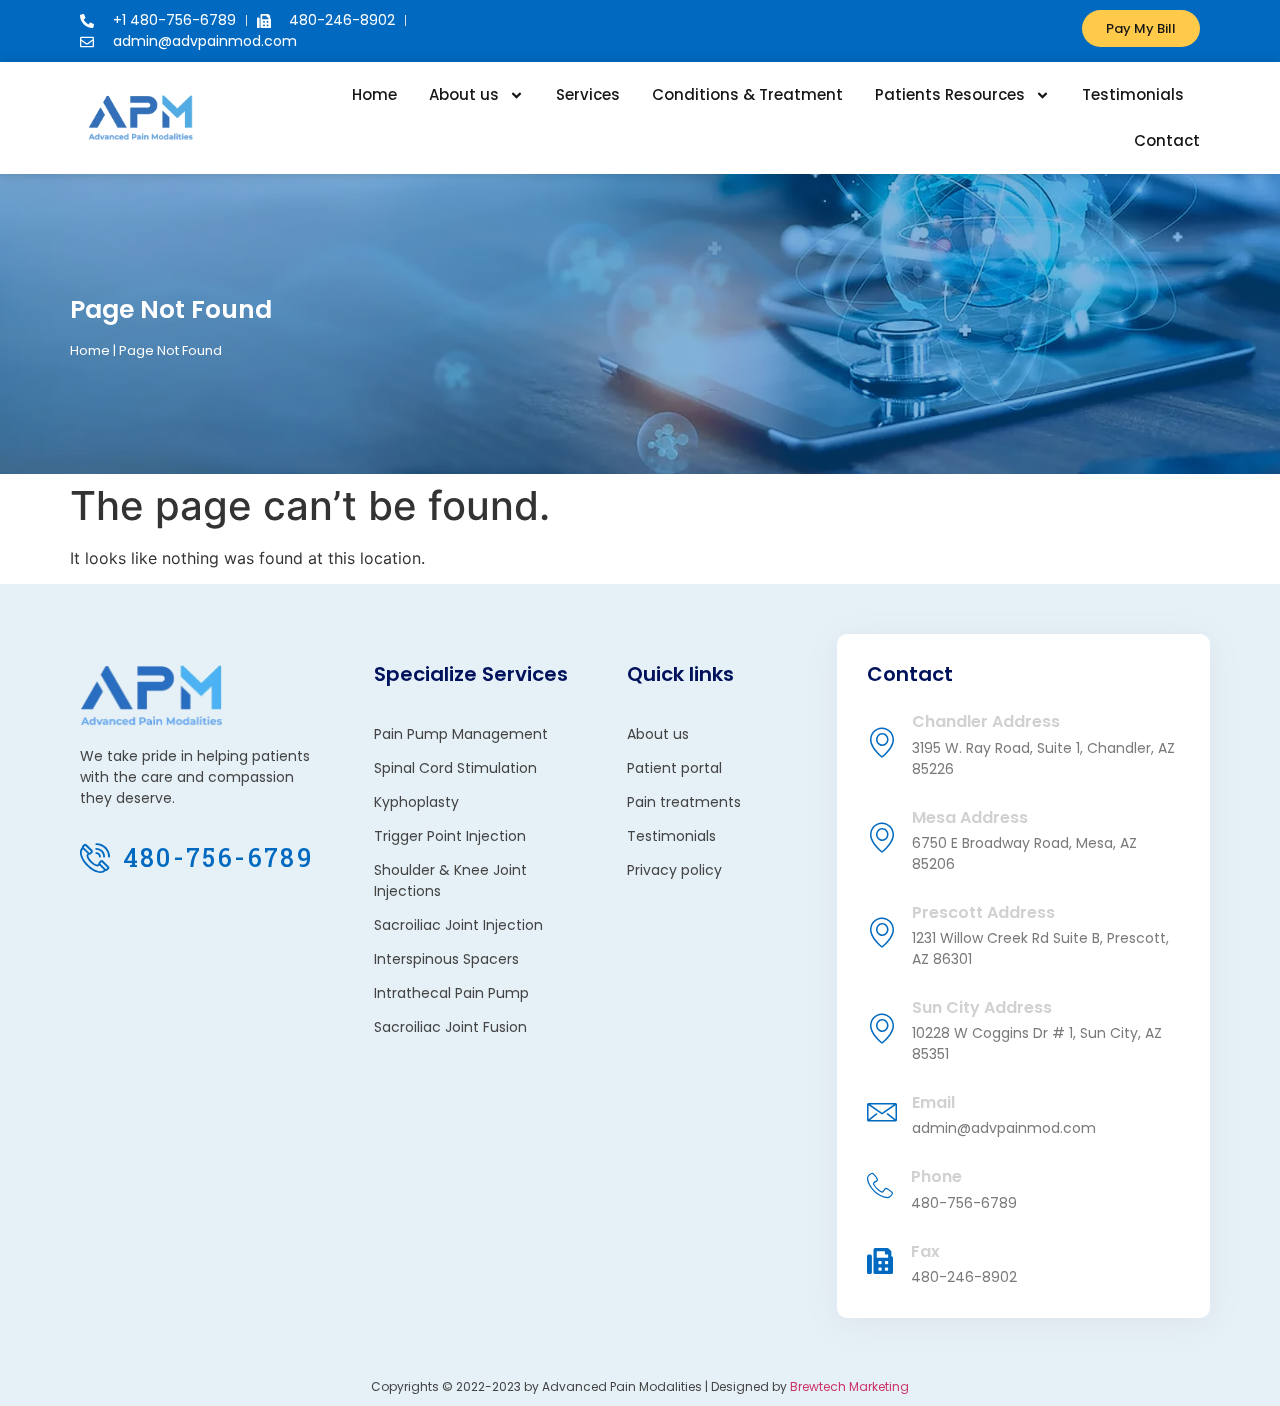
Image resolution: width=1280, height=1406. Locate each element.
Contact (1167, 140)
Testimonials (1133, 94)
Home (374, 94)
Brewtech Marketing (849, 1386)
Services (588, 94)
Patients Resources (950, 94)
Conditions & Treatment (747, 94)
